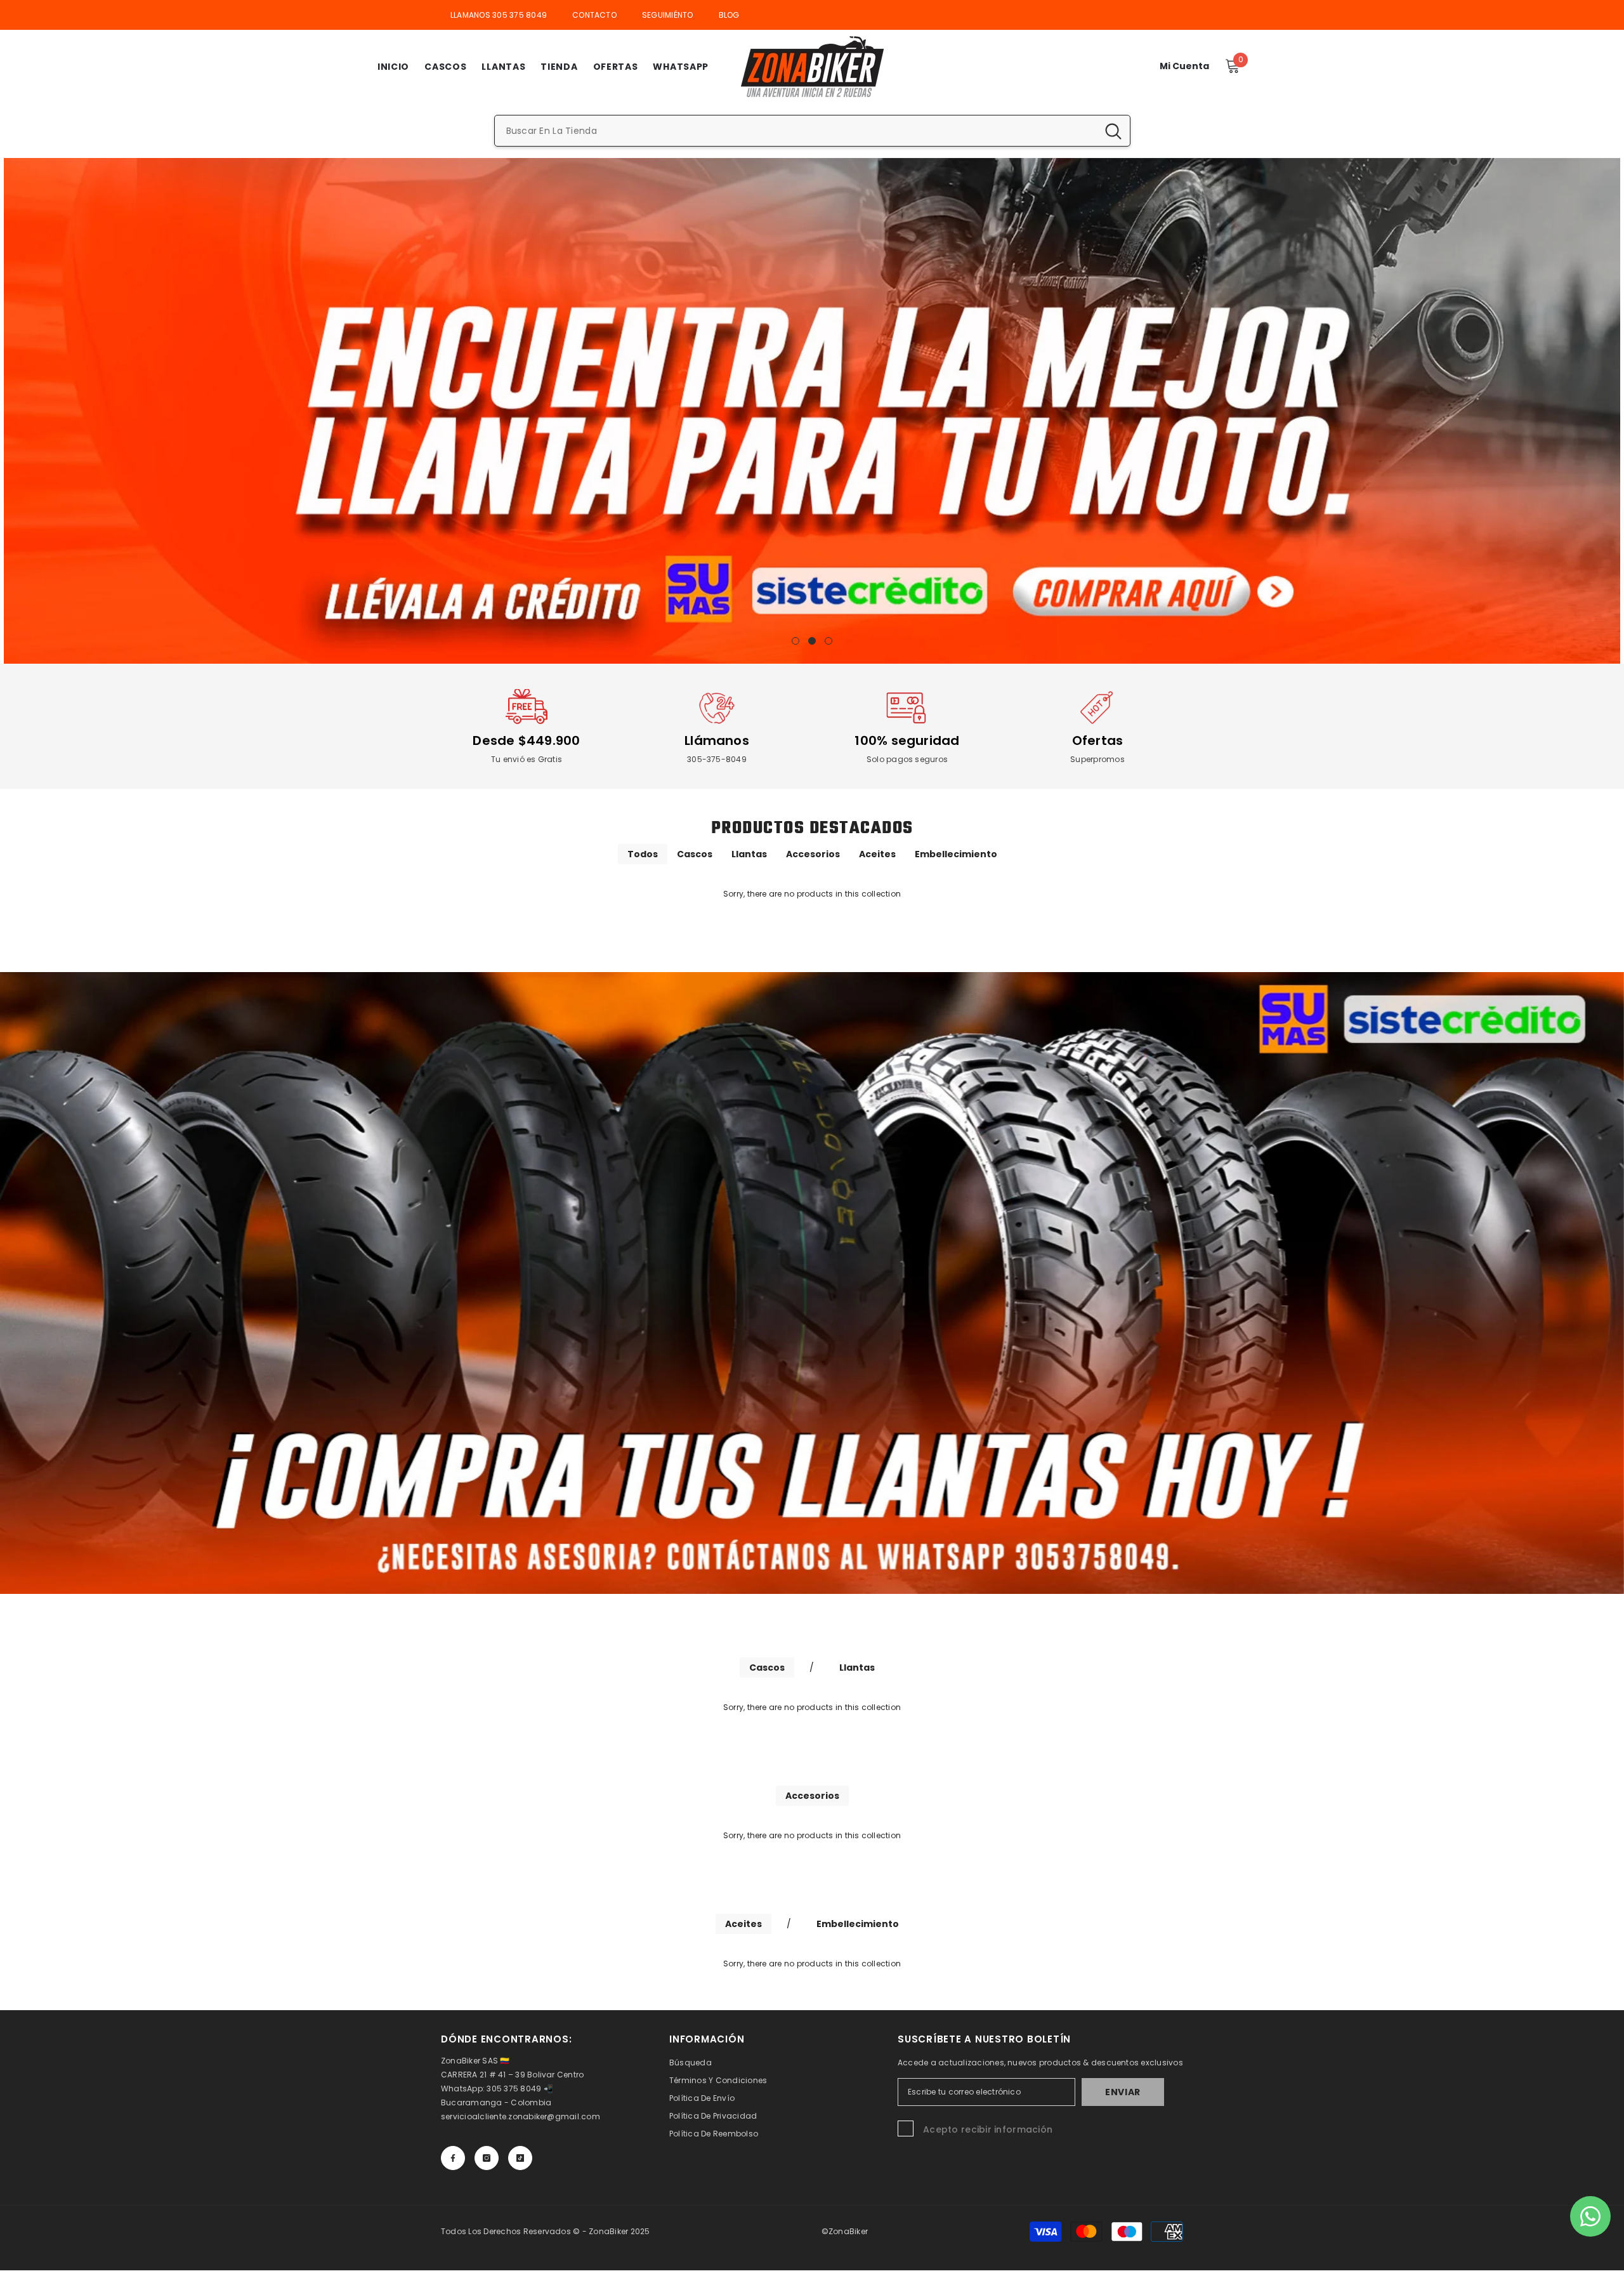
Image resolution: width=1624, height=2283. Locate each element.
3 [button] (828, 641)
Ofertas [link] (1098, 740)
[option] (812, 411)
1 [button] (796, 641)
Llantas (749, 854)
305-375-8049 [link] (717, 759)
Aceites (877, 854)
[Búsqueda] (812, 131)
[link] (527, 708)
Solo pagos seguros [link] (907, 759)
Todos (643, 854)
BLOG (729, 15)
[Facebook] (453, 2158)
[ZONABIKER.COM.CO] (812, 1283)
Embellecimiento (956, 854)
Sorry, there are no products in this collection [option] (812, 894)
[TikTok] (520, 2158)
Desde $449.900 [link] (526, 740)
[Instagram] (487, 2158)
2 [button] (812, 641)
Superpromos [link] (1097, 759)
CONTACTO (594, 15)
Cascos (695, 854)
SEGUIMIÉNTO (668, 15)
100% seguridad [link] (907, 740)
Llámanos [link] (717, 740)
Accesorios (813, 854)
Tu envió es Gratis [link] (527, 759)
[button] (14, 411)
